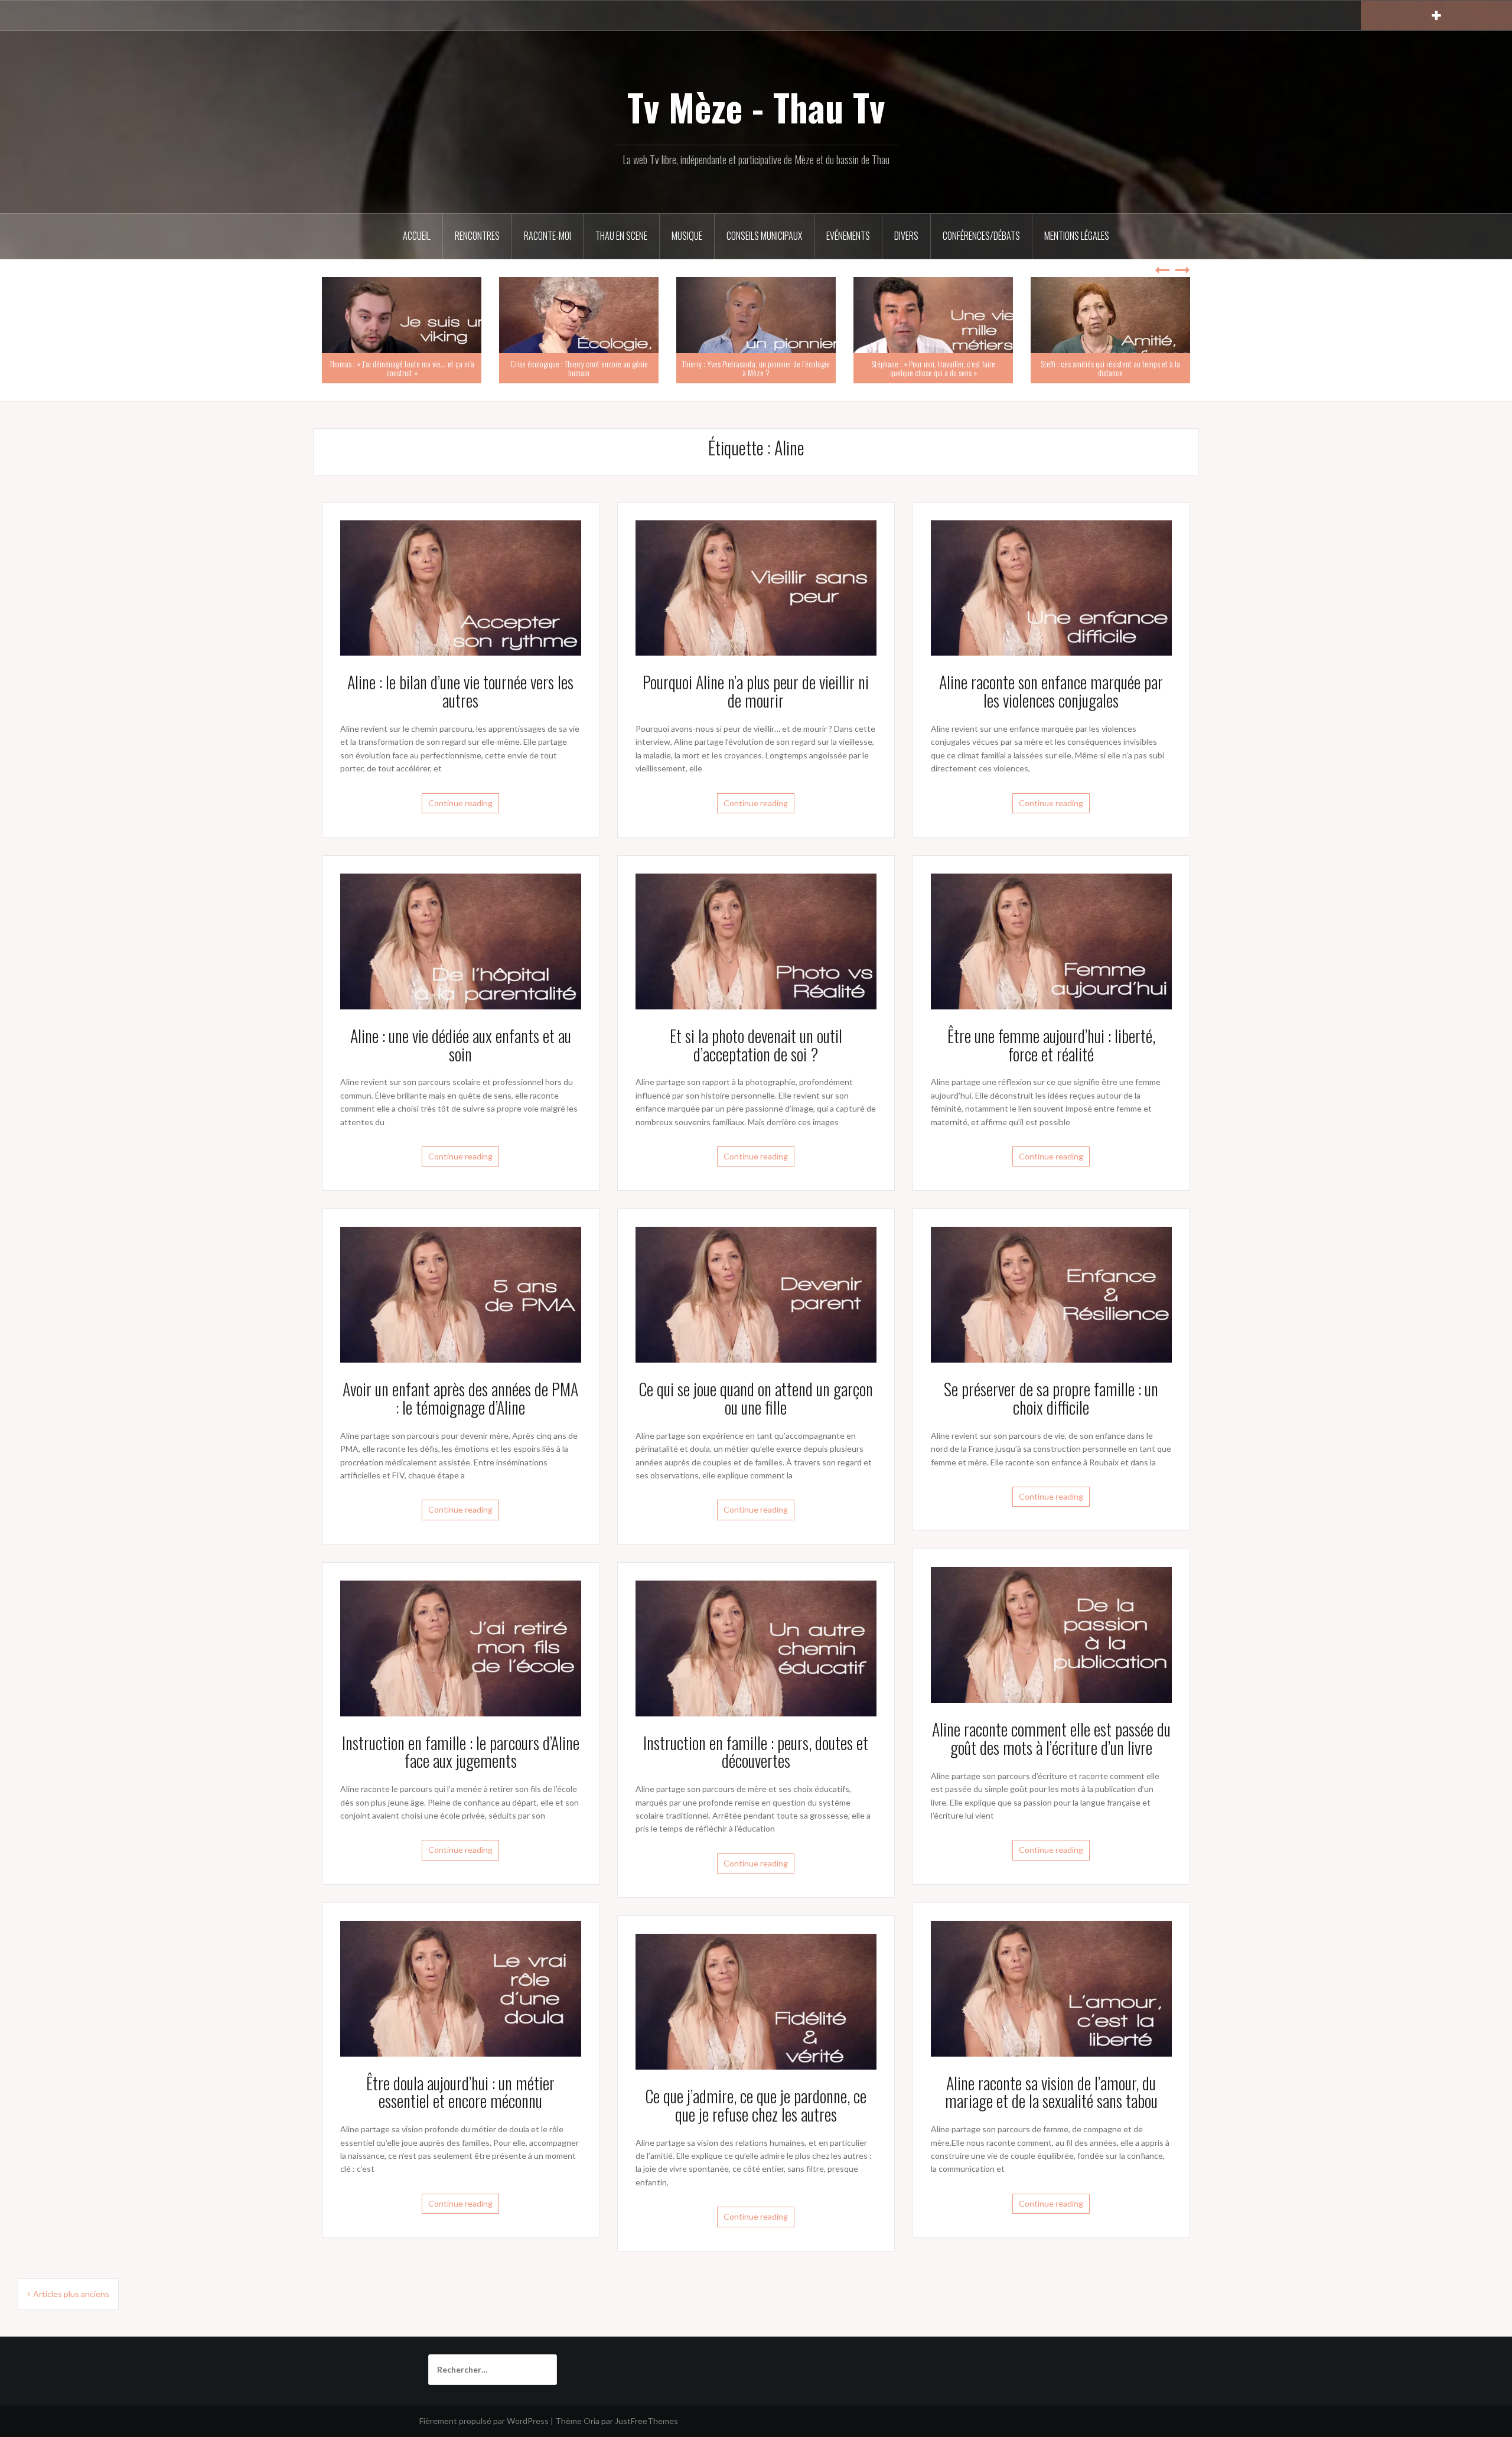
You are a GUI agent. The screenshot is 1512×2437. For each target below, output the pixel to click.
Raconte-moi (548, 236)
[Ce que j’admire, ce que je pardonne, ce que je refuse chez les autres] (756, 2001)
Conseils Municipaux (764, 236)
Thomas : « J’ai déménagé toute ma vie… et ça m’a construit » (402, 368)
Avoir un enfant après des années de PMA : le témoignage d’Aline (460, 1398)
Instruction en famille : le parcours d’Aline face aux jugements (461, 1752)
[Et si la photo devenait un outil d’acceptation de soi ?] (756, 940)
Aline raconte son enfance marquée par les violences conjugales (1051, 691)
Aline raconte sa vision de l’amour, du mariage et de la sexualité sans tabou (1051, 2092)
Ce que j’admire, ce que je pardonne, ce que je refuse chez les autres (756, 2105)
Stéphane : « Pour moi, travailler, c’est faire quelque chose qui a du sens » (933, 368)
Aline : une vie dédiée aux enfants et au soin (461, 1045)
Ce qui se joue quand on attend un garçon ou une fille (756, 1398)
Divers (906, 236)
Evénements (848, 236)
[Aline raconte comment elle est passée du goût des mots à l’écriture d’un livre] (1051, 1634)
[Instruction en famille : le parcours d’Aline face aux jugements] (461, 1647)
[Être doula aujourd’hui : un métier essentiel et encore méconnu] (461, 1987)
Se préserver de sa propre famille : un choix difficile (1051, 1398)
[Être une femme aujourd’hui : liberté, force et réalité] (1051, 940)
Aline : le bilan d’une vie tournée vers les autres (460, 691)
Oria (592, 2421)
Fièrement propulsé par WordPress (484, 2421)
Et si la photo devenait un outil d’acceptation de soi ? (756, 1045)
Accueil (417, 236)
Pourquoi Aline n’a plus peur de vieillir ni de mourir (756, 691)
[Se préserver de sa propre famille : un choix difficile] (1051, 1294)
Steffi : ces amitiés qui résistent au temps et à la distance (1110, 368)
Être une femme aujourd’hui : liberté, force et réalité (1051, 1045)
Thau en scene (621, 236)
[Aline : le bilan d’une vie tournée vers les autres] (461, 587)
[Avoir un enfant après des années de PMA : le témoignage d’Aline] (461, 1294)
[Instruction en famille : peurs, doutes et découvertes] (756, 1647)
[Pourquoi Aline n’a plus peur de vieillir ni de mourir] (756, 587)
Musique (687, 236)
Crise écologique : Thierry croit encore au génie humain (579, 368)
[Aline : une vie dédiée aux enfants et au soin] (461, 940)
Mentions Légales (1077, 236)
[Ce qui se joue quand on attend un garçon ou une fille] (756, 1294)
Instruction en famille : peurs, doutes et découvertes (756, 1752)
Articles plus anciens (71, 2294)
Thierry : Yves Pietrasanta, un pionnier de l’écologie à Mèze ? (756, 368)
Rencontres (477, 236)
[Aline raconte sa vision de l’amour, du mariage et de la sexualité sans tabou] (1051, 1987)
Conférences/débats (981, 236)
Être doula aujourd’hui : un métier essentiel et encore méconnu (460, 2092)
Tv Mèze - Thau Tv (756, 107)
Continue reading (460, 803)
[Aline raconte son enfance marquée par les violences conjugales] (1051, 587)
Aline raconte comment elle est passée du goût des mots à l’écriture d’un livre (1051, 1738)
